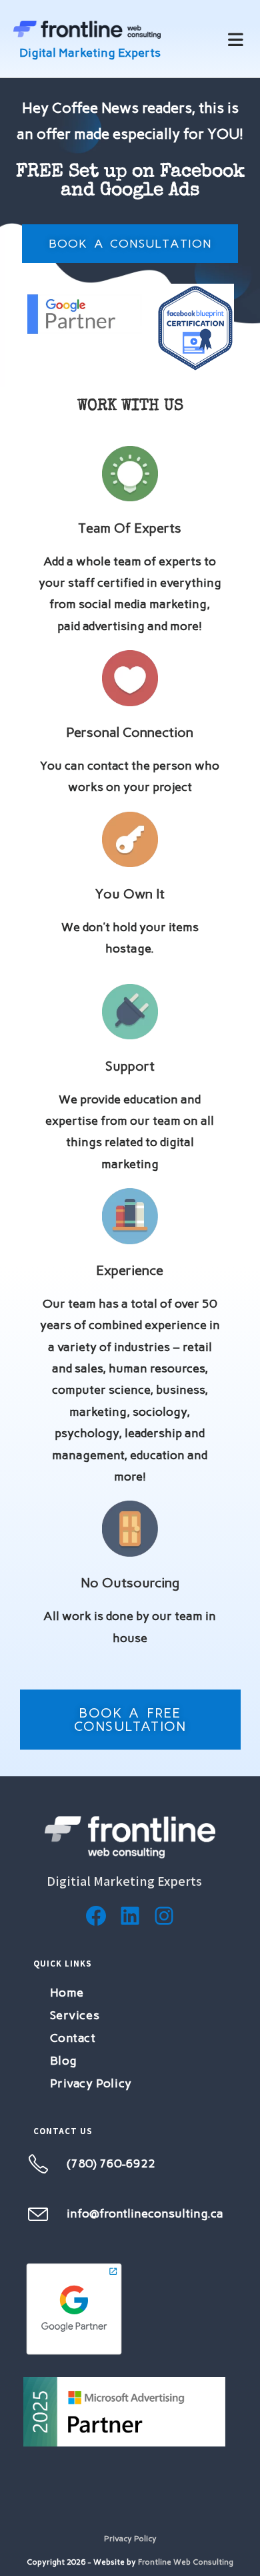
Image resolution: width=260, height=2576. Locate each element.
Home (67, 1993)
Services (75, 2015)
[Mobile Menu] (236, 39)
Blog (64, 2061)
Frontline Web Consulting (186, 2562)
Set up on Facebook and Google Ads (130, 182)
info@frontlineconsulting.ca (145, 2214)
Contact (73, 2038)
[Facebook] (96, 1916)
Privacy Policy (91, 2083)
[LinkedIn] (130, 1916)
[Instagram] (164, 1916)
